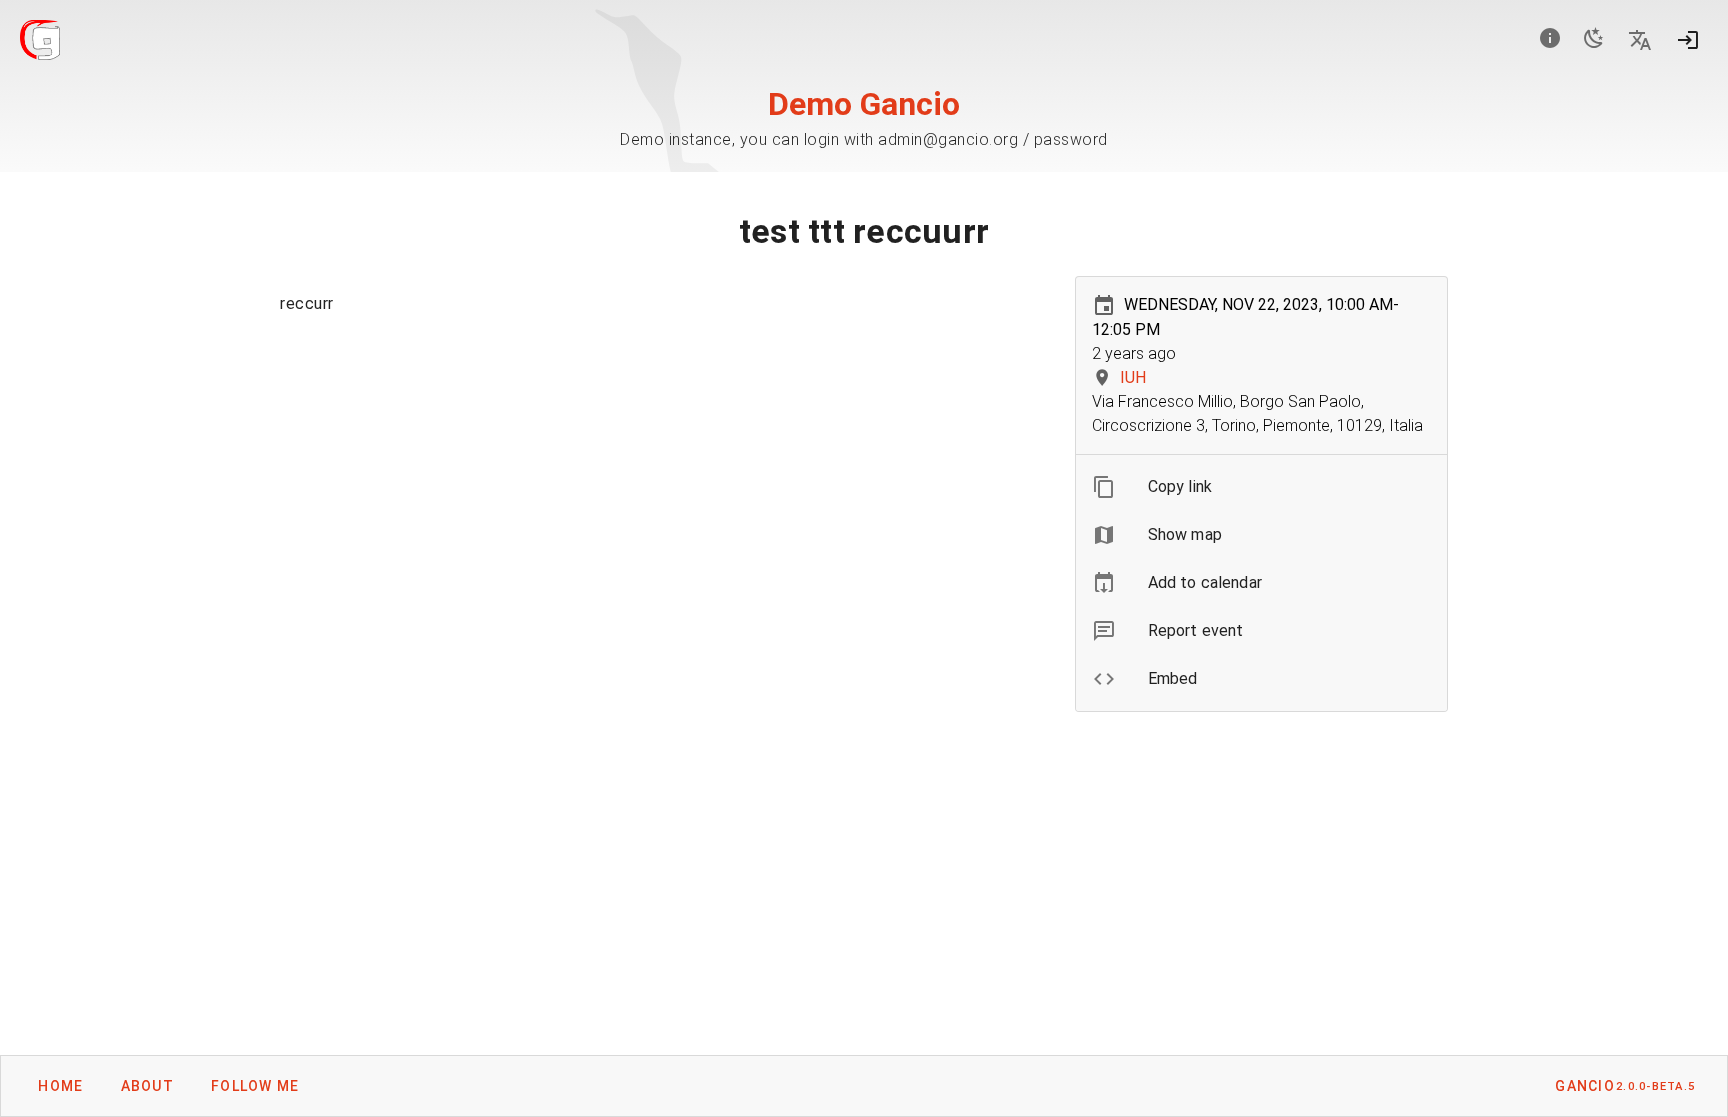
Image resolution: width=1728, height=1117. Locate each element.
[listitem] (1261, 487)
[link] (1261, 583)
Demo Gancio (864, 104)
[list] (1261, 583)
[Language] (1640, 40)
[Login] (1688, 40)
